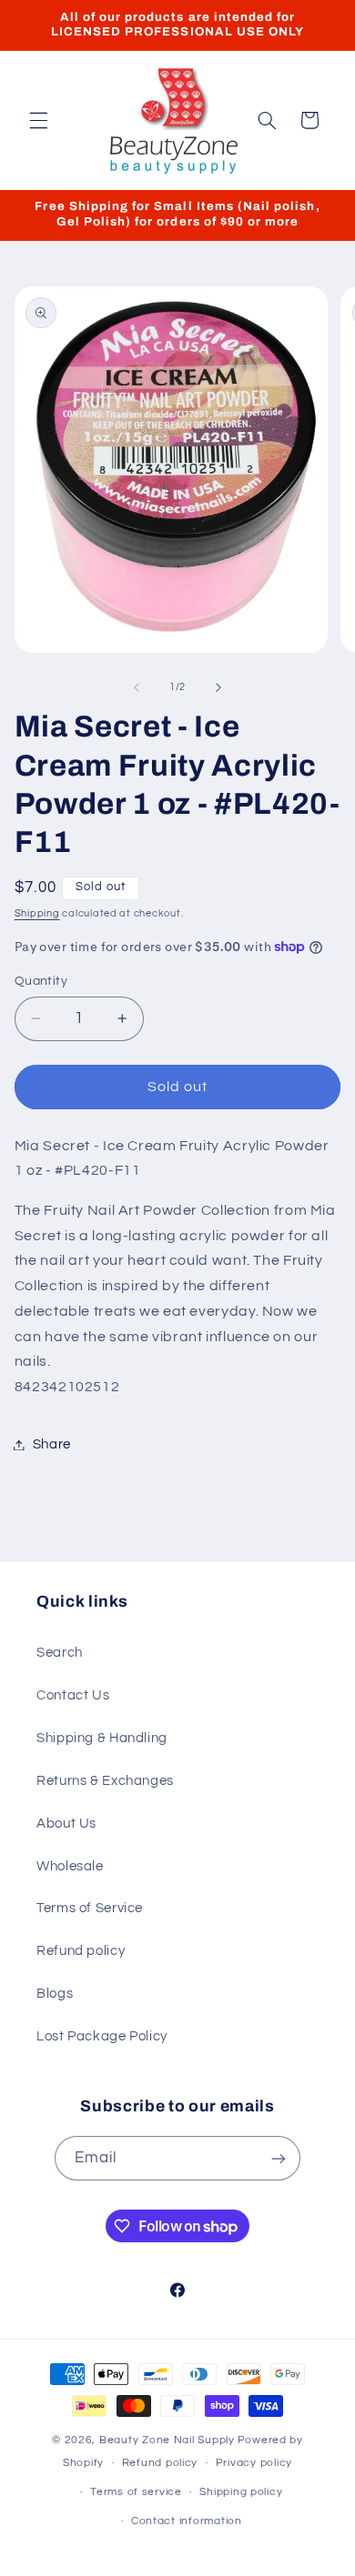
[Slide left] (137, 687)
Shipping (37, 913)
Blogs (55, 1994)
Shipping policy (241, 2492)
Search (60, 1653)
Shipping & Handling (102, 1738)
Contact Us (73, 1695)
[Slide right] (218, 687)
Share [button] (52, 1444)
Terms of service (136, 2492)
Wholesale (70, 1866)
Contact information (187, 2521)
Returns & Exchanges (105, 1781)
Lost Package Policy (102, 2036)
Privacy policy (254, 2463)
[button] (38, 120)
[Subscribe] (279, 2158)
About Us (66, 1824)
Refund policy (81, 1951)
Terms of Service (90, 1908)
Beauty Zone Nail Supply (167, 2440)
